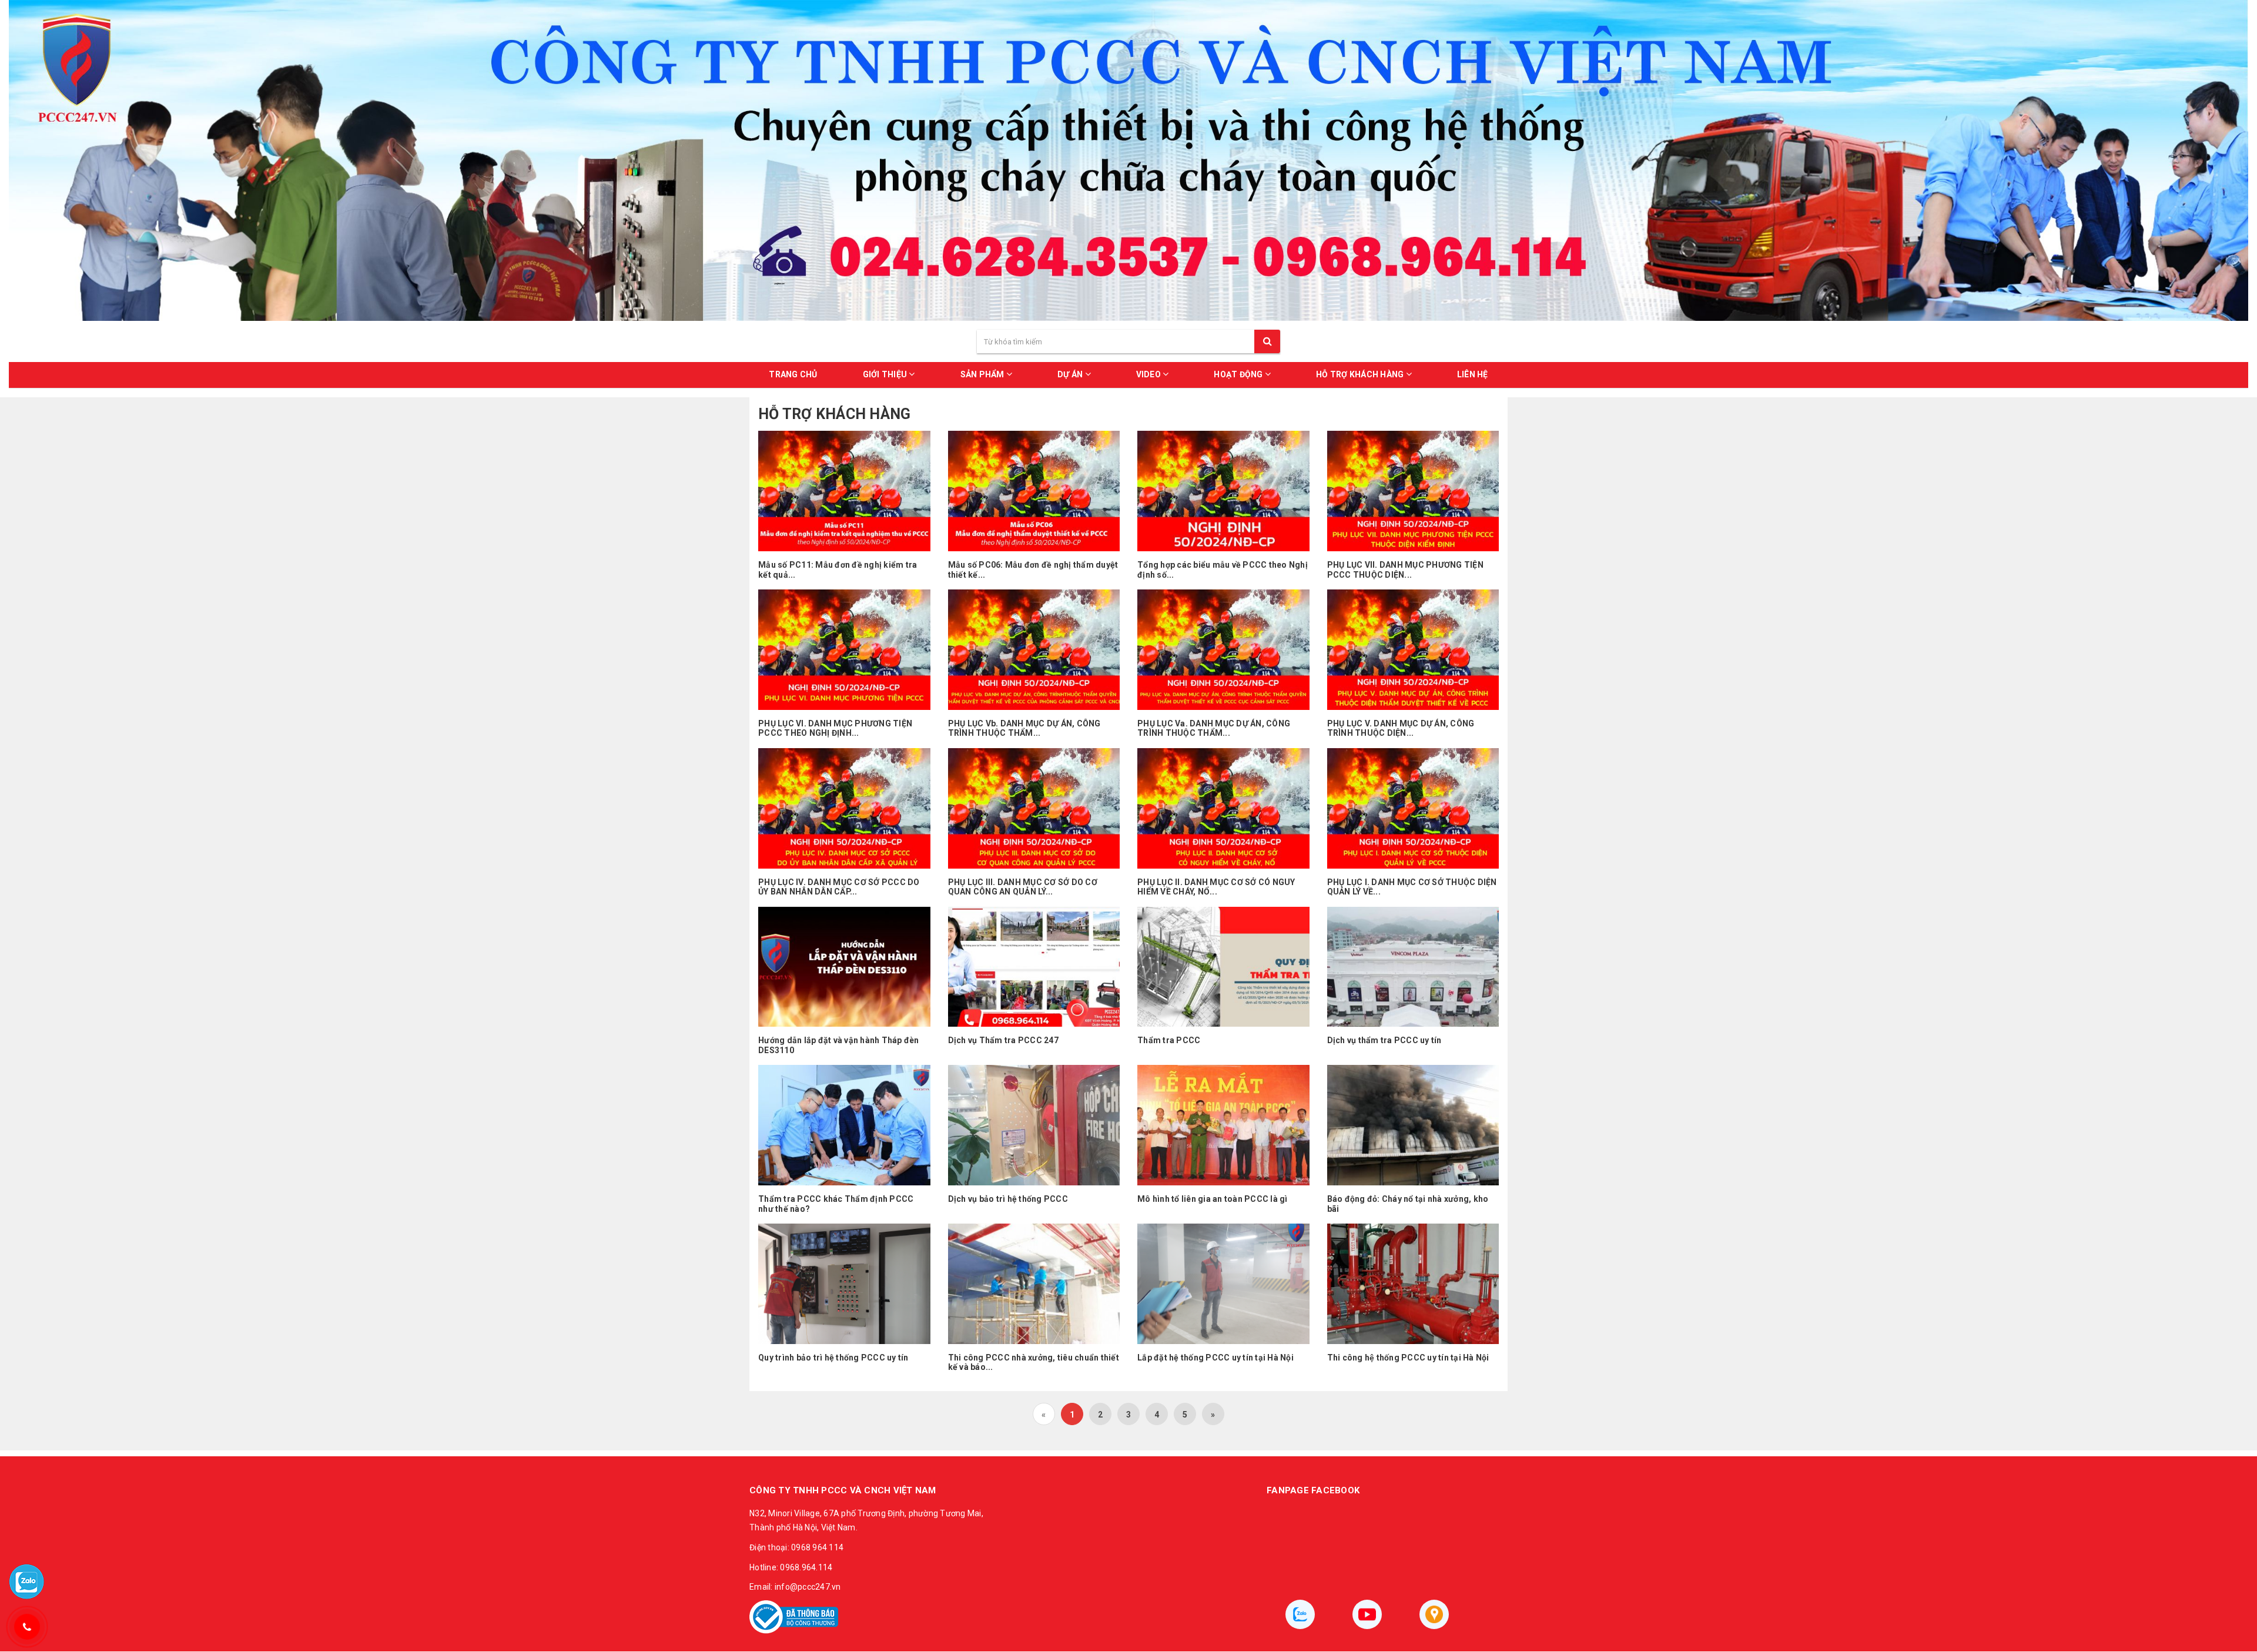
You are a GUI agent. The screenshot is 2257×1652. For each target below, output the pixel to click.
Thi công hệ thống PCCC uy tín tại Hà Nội (1408, 1358)
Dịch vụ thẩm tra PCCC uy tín (1384, 1040)
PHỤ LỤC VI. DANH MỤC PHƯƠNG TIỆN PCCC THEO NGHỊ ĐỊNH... (835, 728)
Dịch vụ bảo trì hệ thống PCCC (1008, 1199)
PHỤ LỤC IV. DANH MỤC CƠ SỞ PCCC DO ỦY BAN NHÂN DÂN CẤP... (839, 887)
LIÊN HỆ (1473, 374)
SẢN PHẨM (983, 374)
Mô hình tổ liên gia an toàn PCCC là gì (1213, 1199)
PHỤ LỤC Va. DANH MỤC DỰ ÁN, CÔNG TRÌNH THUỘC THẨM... (1214, 728)
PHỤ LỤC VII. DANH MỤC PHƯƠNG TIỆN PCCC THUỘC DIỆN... (1405, 570)
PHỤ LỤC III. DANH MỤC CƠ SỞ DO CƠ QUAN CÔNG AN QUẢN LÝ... (1023, 887)
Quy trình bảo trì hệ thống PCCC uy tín (833, 1358)
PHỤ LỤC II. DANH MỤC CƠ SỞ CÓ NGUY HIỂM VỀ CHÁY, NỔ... (1216, 887)
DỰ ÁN (1071, 374)
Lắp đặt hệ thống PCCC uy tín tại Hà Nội (1215, 1358)
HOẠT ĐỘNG (1239, 374)
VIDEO (1150, 374)
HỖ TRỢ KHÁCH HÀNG (1361, 374)
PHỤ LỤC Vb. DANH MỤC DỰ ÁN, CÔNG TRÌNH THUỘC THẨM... (1024, 728)
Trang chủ (793, 374)
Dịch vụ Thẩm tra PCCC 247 (1003, 1040)
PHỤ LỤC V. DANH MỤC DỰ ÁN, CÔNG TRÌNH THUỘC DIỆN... (1401, 728)
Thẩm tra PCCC (1169, 1040)
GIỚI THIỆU (886, 374)
